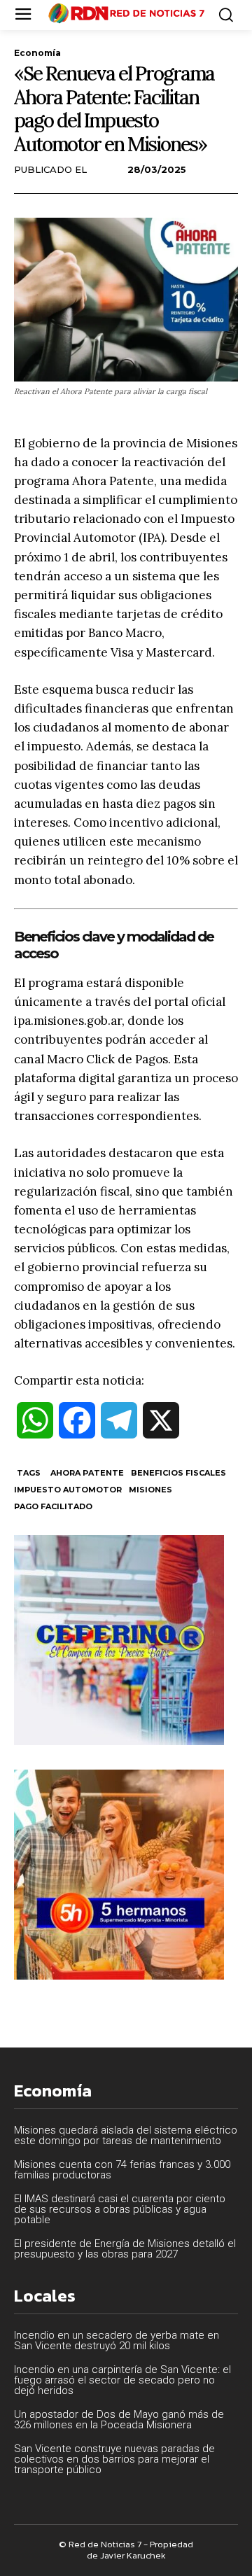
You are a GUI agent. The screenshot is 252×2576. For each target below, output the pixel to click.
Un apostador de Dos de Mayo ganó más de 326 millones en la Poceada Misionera (119, 2420)
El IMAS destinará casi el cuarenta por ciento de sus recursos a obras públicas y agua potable (120, 2209)
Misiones (150, 1490)
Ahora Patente (87, 1473)
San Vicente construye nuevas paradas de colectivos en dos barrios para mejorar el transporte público (114, 2459)
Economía (37, 53)
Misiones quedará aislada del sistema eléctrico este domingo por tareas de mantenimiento (126, 2135)
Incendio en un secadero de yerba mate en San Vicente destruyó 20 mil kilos (117, 2340)
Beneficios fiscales (178, 1473)
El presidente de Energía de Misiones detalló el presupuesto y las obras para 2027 (125, 2249)
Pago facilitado (53, 1506)
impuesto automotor (68, 1490)
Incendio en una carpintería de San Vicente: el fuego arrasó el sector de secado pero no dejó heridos (122, 2380)
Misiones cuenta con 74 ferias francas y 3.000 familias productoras (122, 2170)
